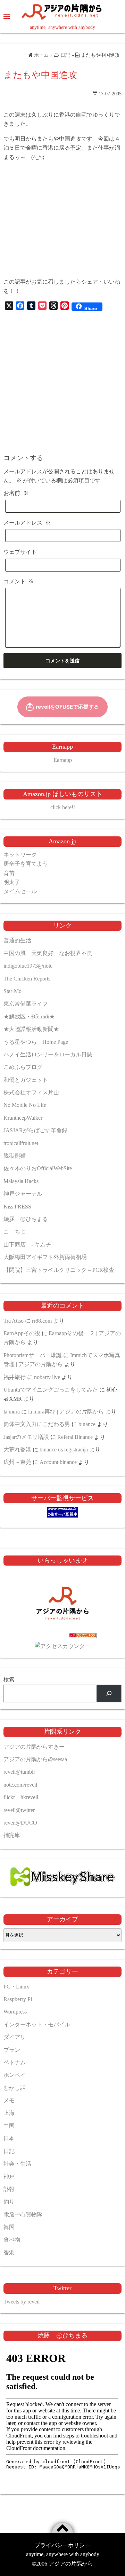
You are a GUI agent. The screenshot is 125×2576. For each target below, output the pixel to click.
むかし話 (15, 2088)
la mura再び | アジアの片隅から (66, 1412)
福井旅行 (15, 1377)
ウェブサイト (20, 552)
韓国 (9, 2227)
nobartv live (47, 1377)
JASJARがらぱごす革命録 (35, 1130)
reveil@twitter (19, 1810)
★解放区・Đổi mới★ (29, 1017)
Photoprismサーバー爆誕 (33, 1355)
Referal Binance (75, 1437)
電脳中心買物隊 (23, 2215)
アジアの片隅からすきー (34, 1747)
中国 (9, 2126)
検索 (9, 1680)
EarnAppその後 (22, 1333)
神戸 (9, 2176)
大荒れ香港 (17, 1450)
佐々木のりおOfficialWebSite (38, 1168)
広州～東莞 (17, 1462)
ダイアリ (15, 2037)
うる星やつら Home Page (36, 1042)
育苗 (9, 873)
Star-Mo (12, 991)
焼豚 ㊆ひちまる (26, 1219)
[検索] (109, 1693)
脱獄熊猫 (15, 1156)
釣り (9, 2202)
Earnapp (63, 760)
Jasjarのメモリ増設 (26, 1437)
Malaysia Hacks (21, 1181)
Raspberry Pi (18, 1999)
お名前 (16, 493)
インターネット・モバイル (37, 2024)
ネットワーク (20, 855)
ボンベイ (15, 2075)
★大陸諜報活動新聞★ (31, 1029)
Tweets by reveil (22, 2302)
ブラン (12, 2050)
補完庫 (12, 1835)
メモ (9, 2100)
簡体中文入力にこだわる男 (37, 1424)
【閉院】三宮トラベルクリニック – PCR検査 (59, 1270)
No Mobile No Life (25, 1105)
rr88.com (42, 1321)
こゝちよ (15, 1232)
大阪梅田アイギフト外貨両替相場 (45, 1257)
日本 (9, 2138)
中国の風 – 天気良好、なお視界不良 (48, 953)
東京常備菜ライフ (26, 1004)
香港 (9, 2252)
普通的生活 (17, 940)
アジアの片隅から (71, 2564)
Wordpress (15, 2012)
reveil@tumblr (19, 1772)
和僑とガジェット (26, 1080)
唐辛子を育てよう (26, 864)
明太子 (12, 882)
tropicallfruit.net (21, 1143)
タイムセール (20, 891)
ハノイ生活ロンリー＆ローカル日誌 (48, 1054)
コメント (19, 581)
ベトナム (15, 2062)
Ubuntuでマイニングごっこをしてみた (51, 1390)
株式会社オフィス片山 (31, 1092)
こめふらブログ (23, 1067)
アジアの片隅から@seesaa (35, 1759)
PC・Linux (16, 1987)
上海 (9, 2113)
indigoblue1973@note (28, 966)
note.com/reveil (20, 1785)
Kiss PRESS (17, 1207)
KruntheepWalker (23, 1118)
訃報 (9, 2189)
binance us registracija (64, 1450)
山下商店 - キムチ (27, 1244)
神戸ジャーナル (23, 1194)
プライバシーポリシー (62, 2545)
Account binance (58, 1462)
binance (87, 1424)
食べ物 (12, 2240)
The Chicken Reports (27, 979)
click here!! (63, 807)
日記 (9, 2151)
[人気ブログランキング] (62, 1637)
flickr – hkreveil (21, 1797)
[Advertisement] (62, 220)
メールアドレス (27, 523)
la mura (12, 1412)
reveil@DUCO (20, 1823)
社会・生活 (17, 2164)
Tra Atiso (14, 1321)
